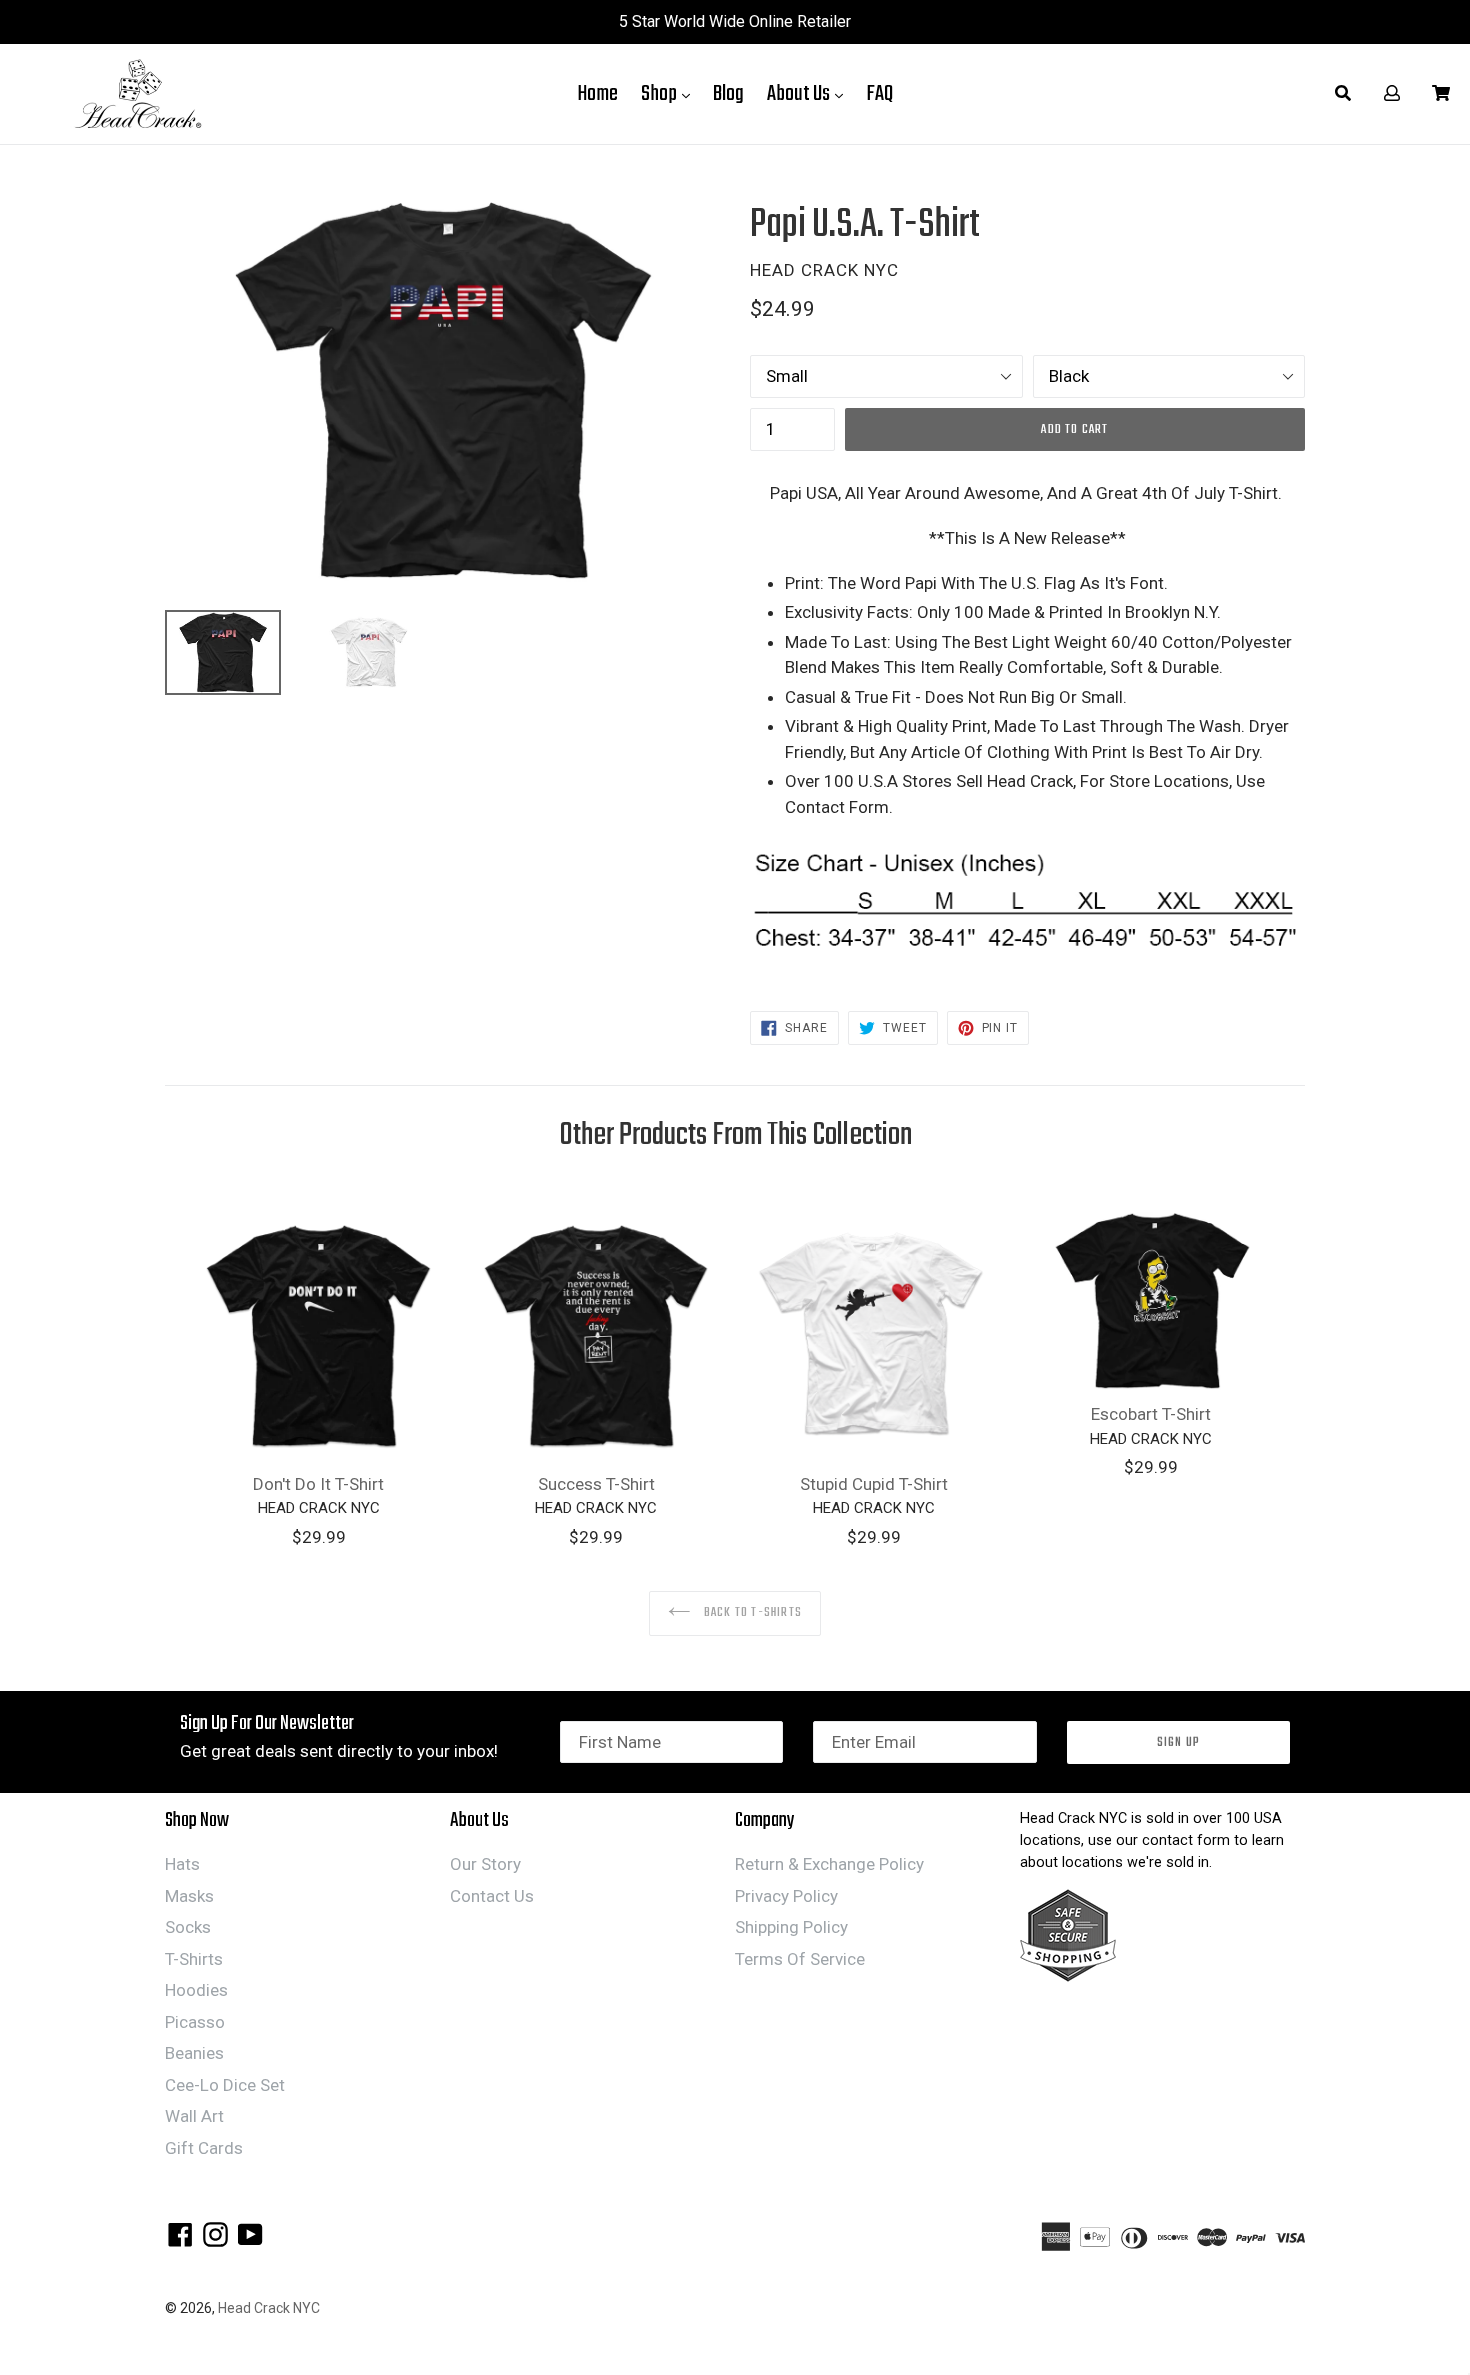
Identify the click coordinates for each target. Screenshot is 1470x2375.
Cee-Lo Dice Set (225, 2085)
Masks (189, 1896)
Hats (182, 1864)
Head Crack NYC (269, 2308)
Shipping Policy (791, 1927)
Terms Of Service (800, 1959)
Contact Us (492, 1896)
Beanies (194, 2053)
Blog (728, 94)
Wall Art (194, 2116)
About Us (810, 93)
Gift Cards (204, 2148)
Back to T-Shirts (751, 1612)
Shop (670, 93)
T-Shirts (194, 1959)
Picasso (195, 2022)
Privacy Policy (786, 1896)
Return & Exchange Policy (829, 1864)
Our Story (485, 1864)
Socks (188, 1927)
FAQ (879, 94)
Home (597, 94)
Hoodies (196, 1990)
